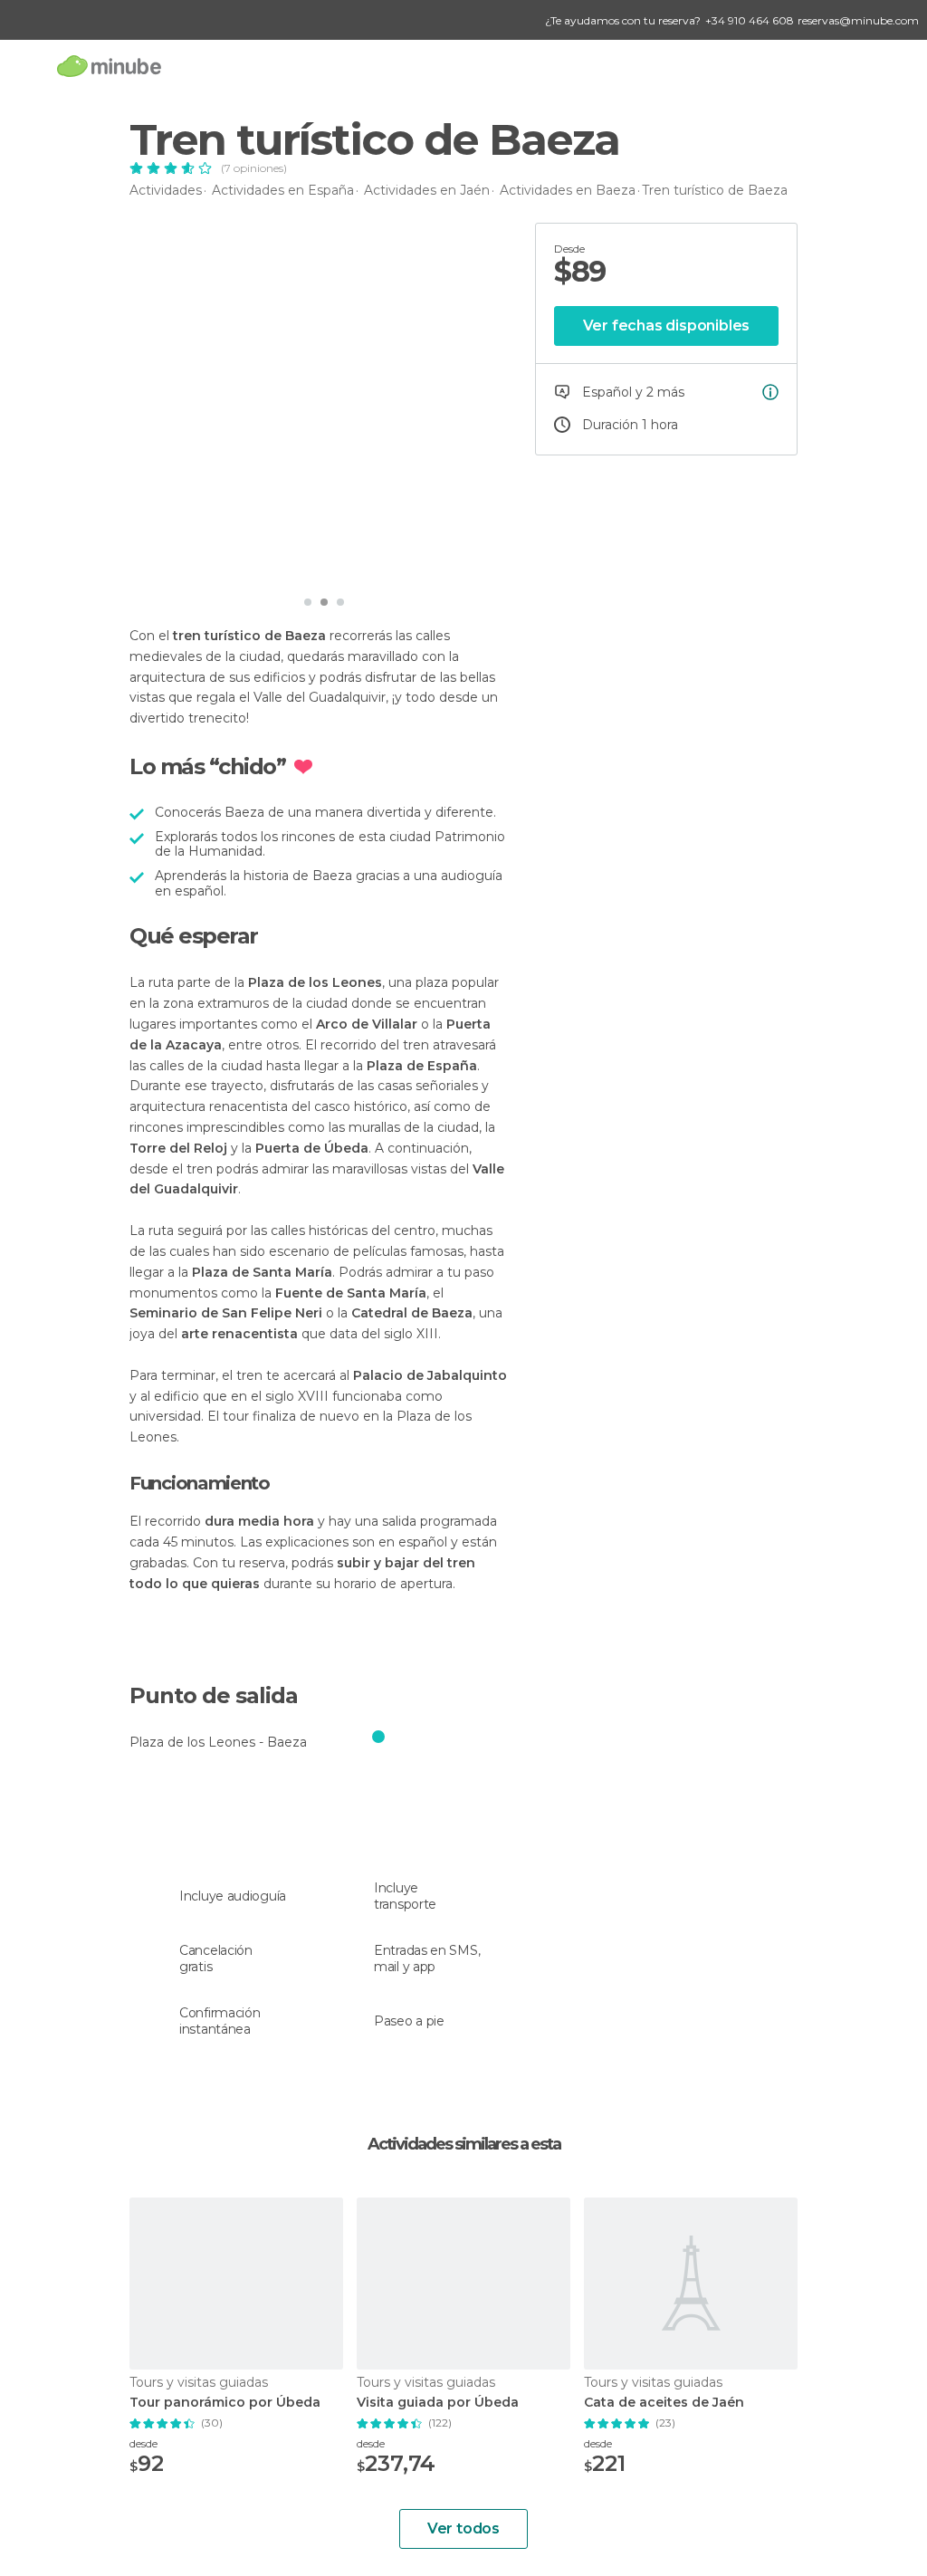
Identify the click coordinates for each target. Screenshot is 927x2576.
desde (143, 2443)
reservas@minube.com (858, 20)
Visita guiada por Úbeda (438, 2403)
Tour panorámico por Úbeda (225, 2403)
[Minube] (109, 66)
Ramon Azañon (217, 561)
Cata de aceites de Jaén (664, 2403)
